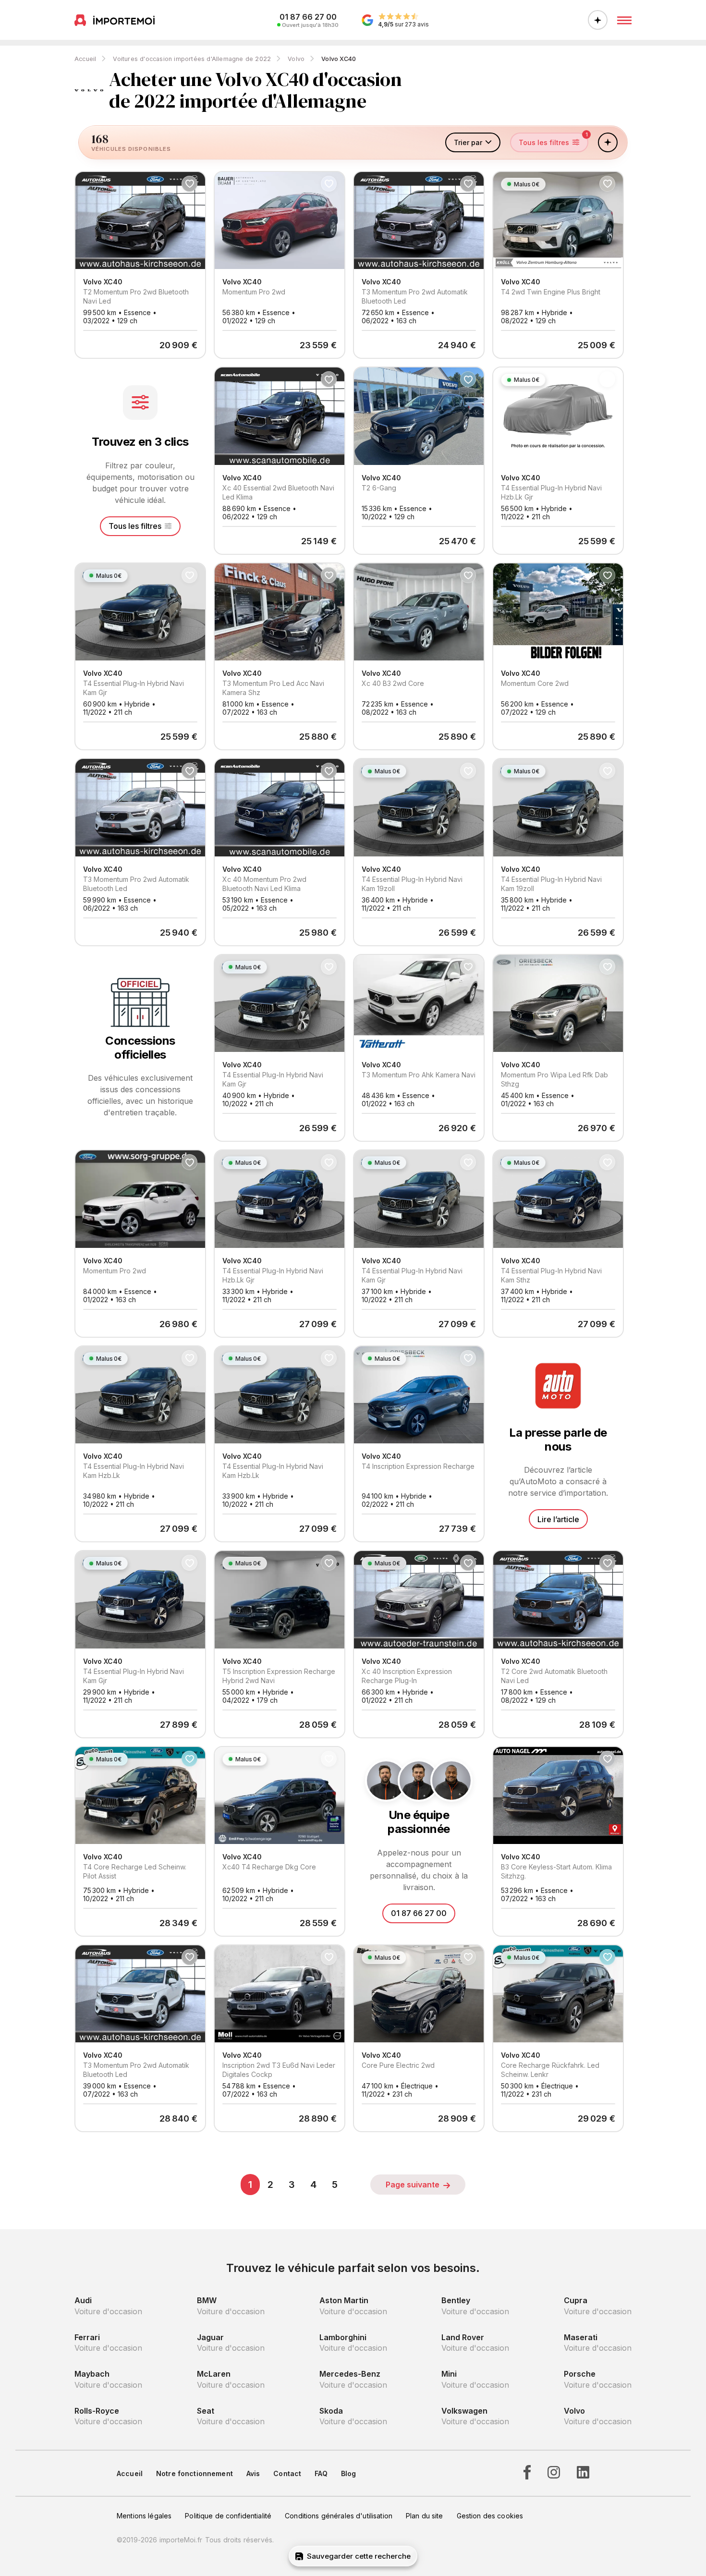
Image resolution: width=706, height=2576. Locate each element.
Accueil (85, 59)
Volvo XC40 (339, 59)
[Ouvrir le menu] (624, 20)
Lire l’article (558, 1519)
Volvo (296, 59)
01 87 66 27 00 (419, 1913)
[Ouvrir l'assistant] (598, 20)
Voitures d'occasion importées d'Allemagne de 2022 (192, 59)
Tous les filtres (135, 526)
